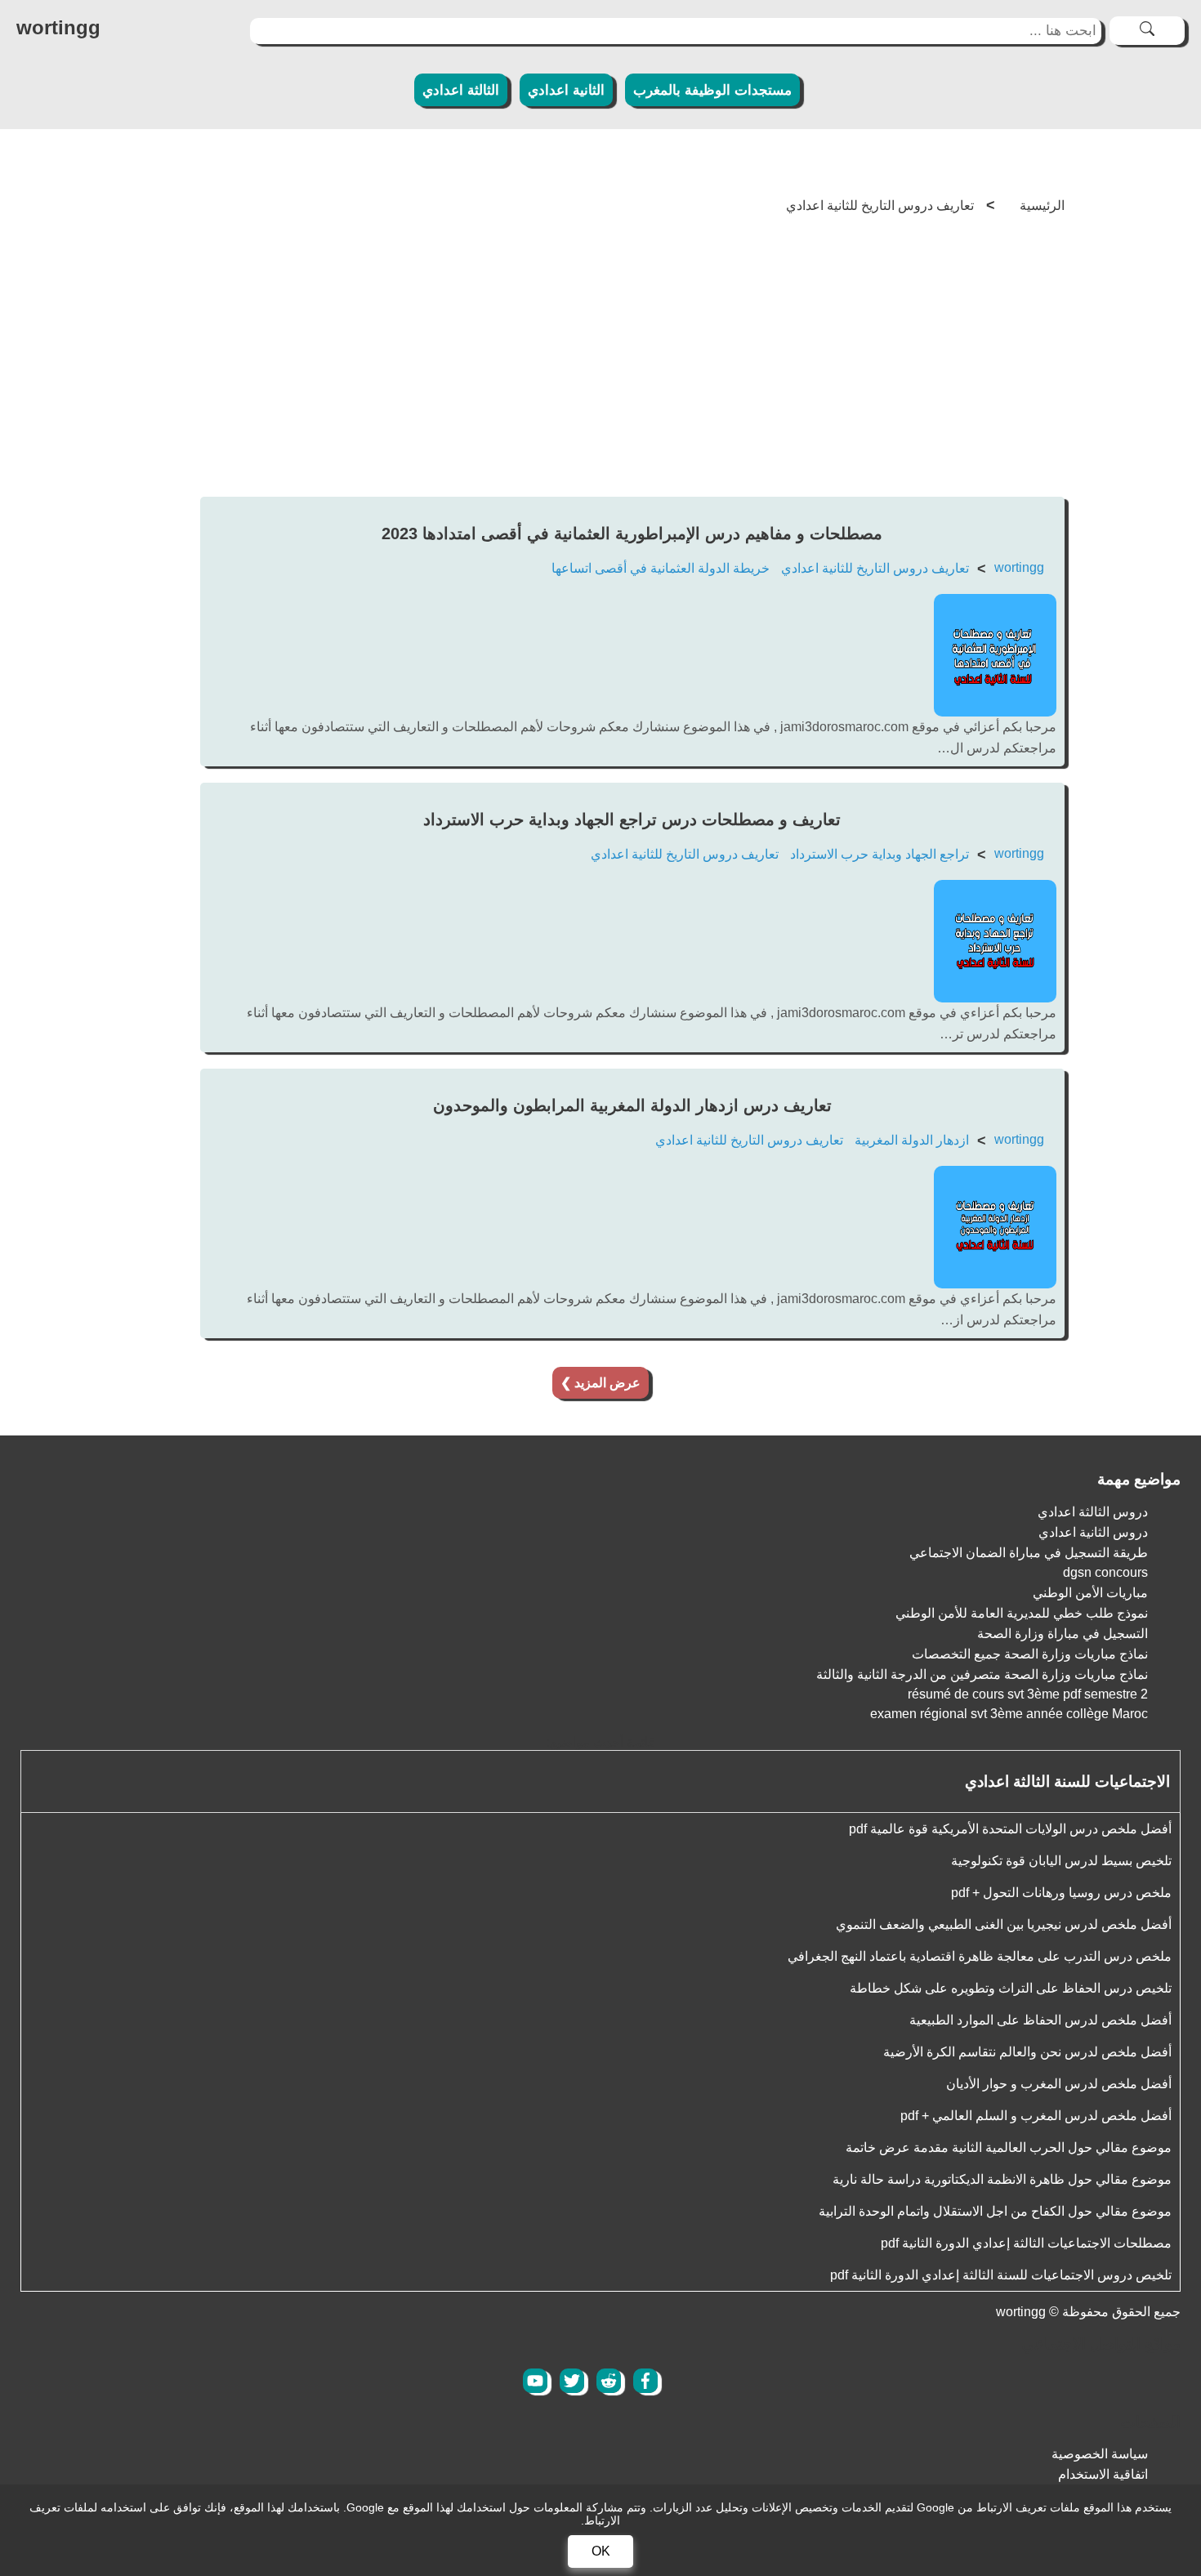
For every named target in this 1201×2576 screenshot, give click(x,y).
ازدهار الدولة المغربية (912, 1140)
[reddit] (609, 2381)
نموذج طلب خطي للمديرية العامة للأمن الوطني (1022, 1613)
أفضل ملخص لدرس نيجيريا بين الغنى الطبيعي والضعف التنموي (1004, 1924)
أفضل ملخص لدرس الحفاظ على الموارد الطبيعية (1040, 2020)
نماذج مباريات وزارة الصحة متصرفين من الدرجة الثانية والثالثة (982, 1674)
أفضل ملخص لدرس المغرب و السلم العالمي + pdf (1036, 2116)
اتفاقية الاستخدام (1103, 2474)
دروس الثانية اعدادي (1093, 1532)
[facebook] (645, 2381)
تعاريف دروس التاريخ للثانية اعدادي (875, 568)
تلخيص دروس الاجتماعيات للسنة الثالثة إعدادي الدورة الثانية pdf (1001, 2275)
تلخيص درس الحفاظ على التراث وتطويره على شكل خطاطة (1011, 1988)
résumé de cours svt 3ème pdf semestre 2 (1028, 1694)
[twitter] (572, 2381)
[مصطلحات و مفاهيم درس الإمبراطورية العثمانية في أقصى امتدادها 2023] (995, 712)
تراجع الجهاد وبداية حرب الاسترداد (880, 854)
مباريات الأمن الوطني (1090, 1593)
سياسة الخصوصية (1100, 2454)
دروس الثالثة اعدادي (1093, 1512)
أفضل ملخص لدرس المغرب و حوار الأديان (1059, 2084)
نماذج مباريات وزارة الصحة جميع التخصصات (1030, 1654)
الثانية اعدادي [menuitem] (566, 90)
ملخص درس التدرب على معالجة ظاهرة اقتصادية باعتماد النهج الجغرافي (980, 1956)
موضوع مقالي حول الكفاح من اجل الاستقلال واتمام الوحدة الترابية (995, 2211)
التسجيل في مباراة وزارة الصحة (1063, 1634)
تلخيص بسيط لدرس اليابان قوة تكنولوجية (1061, 1861)
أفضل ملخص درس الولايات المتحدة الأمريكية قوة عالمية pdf (1010, 1829)
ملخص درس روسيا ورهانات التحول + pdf (1061, 1893)
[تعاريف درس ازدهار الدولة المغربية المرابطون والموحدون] (995, 1284)
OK (601, 2551)
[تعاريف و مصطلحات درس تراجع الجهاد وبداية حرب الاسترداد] (995, 998)
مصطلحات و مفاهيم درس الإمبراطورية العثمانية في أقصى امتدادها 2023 (632, 534)
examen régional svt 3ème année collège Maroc (1009, 1714)
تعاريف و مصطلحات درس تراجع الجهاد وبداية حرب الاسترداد (632, 819)
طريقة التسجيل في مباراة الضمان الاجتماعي (1029, 1553)
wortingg (1019, 567)
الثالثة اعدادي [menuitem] (461, 90)
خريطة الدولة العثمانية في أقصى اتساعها (661, 568)
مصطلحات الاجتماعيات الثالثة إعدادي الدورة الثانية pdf (1026, 2243)
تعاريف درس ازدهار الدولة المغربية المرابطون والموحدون (632, 1105)
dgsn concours (1105, 1572)
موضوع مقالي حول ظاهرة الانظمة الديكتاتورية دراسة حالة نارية (1002, 2179)
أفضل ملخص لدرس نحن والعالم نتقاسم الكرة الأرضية (1027, 2052)
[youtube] (535, 2381)
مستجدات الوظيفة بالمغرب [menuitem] (712, 90)
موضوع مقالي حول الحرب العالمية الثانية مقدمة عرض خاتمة (1009, 2147)
